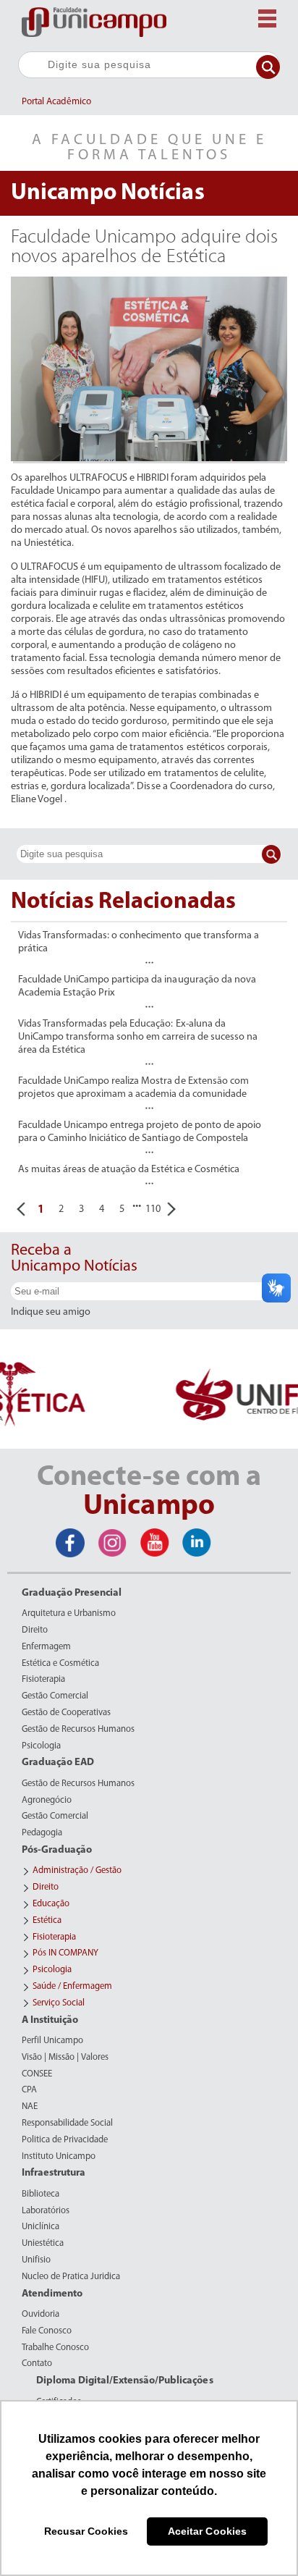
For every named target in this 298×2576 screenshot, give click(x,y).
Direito (35, 1630)
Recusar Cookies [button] (86, 2531)
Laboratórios (46, 2211)
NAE (30, 2107)
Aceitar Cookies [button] (207, 2531)
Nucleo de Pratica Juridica (71, 2277)
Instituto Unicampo (59, 2157)
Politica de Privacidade (65, 2140)
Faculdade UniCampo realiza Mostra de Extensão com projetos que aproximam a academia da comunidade (133, 1088)
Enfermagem (46, 1647)
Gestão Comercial (55, 1696)
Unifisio (36, 2260)
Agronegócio (47, 1801)
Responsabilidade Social (67, 2123)
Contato (37, 2364)
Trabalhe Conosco (55, 2348)
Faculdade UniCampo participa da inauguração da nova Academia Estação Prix (137, 986)
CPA (29, 2090)
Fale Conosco (47, 2331)
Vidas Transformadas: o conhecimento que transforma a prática (139, 942)
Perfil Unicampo (52, 2041)
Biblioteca (41, 2194)
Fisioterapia (43, 1680)
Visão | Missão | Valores (65, 2058)
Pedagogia (42, 1833)
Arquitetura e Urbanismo (69, 1614)
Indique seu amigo (51, 1313)
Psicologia (41, 1746)
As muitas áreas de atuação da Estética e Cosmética (129, 1170)
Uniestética (43, 2244)
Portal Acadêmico (56, 102)
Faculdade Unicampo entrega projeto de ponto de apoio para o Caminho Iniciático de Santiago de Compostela (140, 1132)
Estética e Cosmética (60, 1664)
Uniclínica (41, 2227)
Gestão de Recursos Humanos (78, 1730)
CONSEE (37, 2074)
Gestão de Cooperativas (66, 1713)
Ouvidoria (41, 2315)
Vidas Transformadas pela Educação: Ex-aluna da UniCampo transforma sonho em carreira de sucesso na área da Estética (138, 1037)
